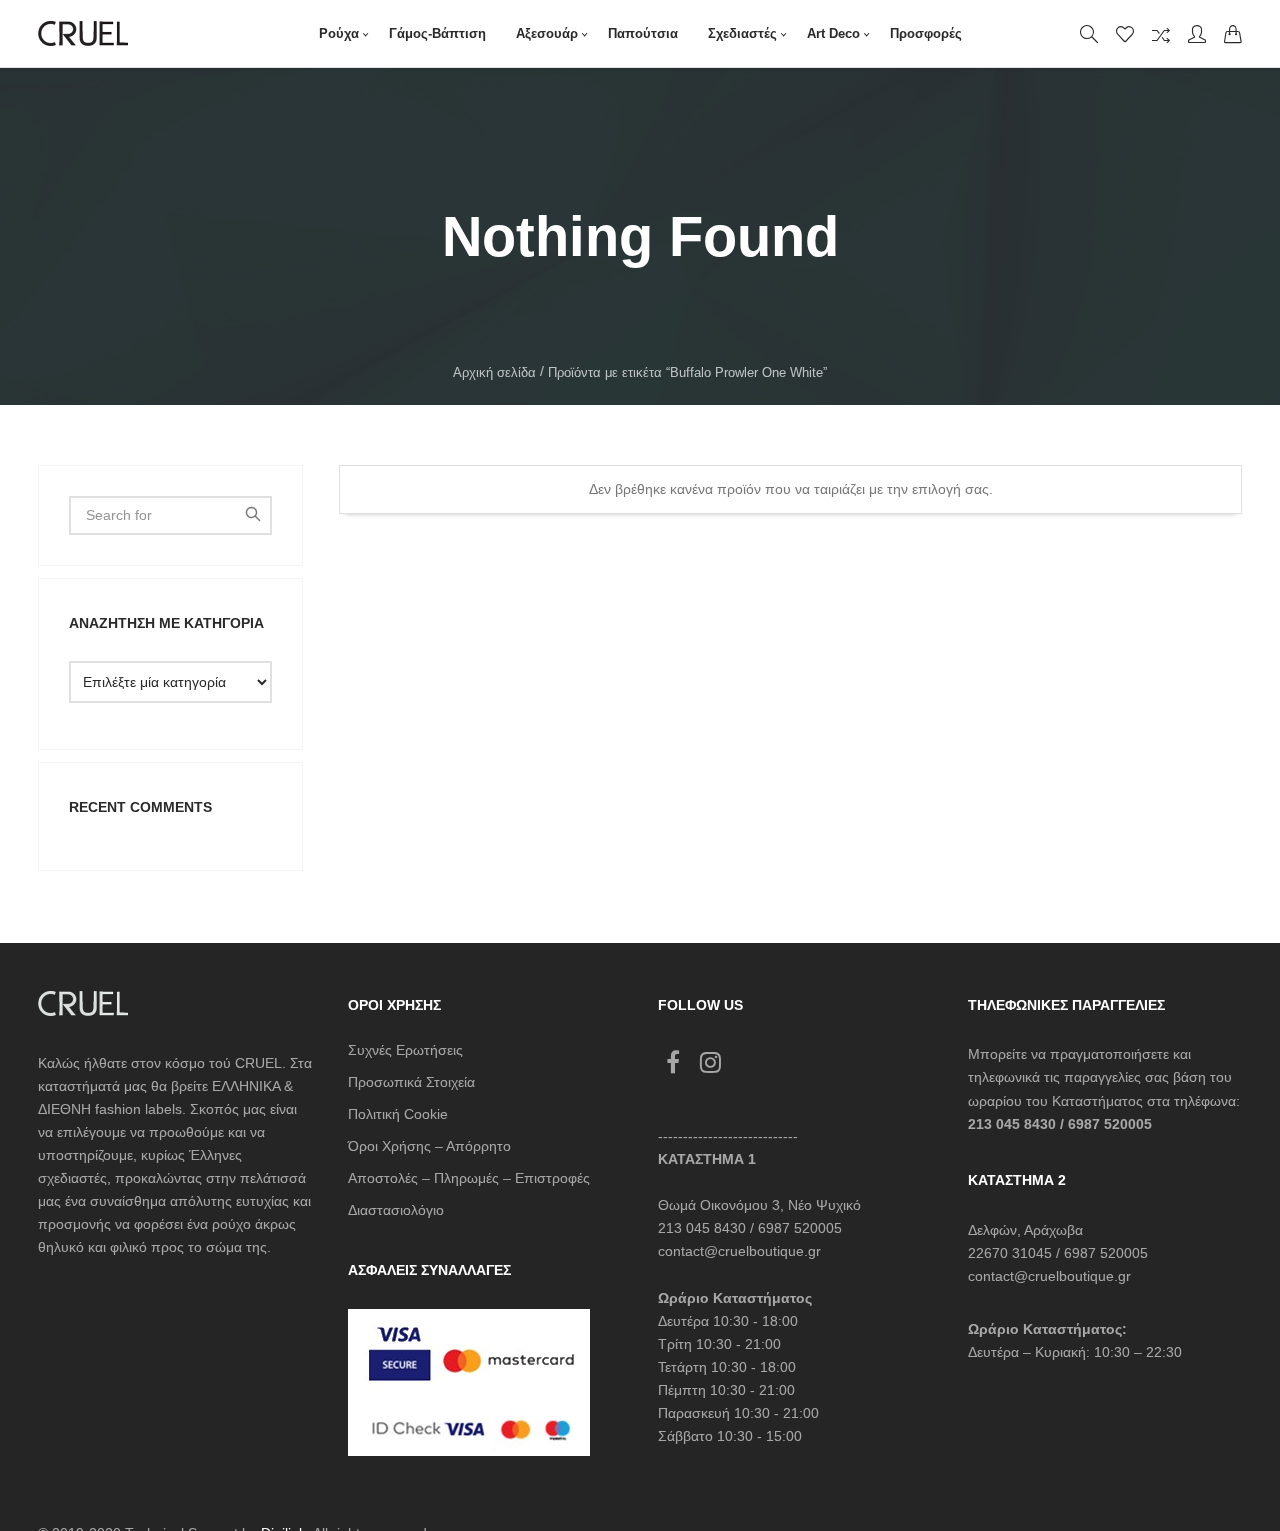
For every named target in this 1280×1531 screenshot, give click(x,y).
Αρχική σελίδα (494, 372)
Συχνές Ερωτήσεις (405, 1050)
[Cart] (1233, 34)
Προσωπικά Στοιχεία (411, 1082)
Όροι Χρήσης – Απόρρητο (429, 1146)
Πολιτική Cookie (398, 1114)
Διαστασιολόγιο (396, 1210)
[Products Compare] (1161, 34)
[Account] (1197, 34)
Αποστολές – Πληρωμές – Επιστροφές (469, 1178)
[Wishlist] (1125, 34)
